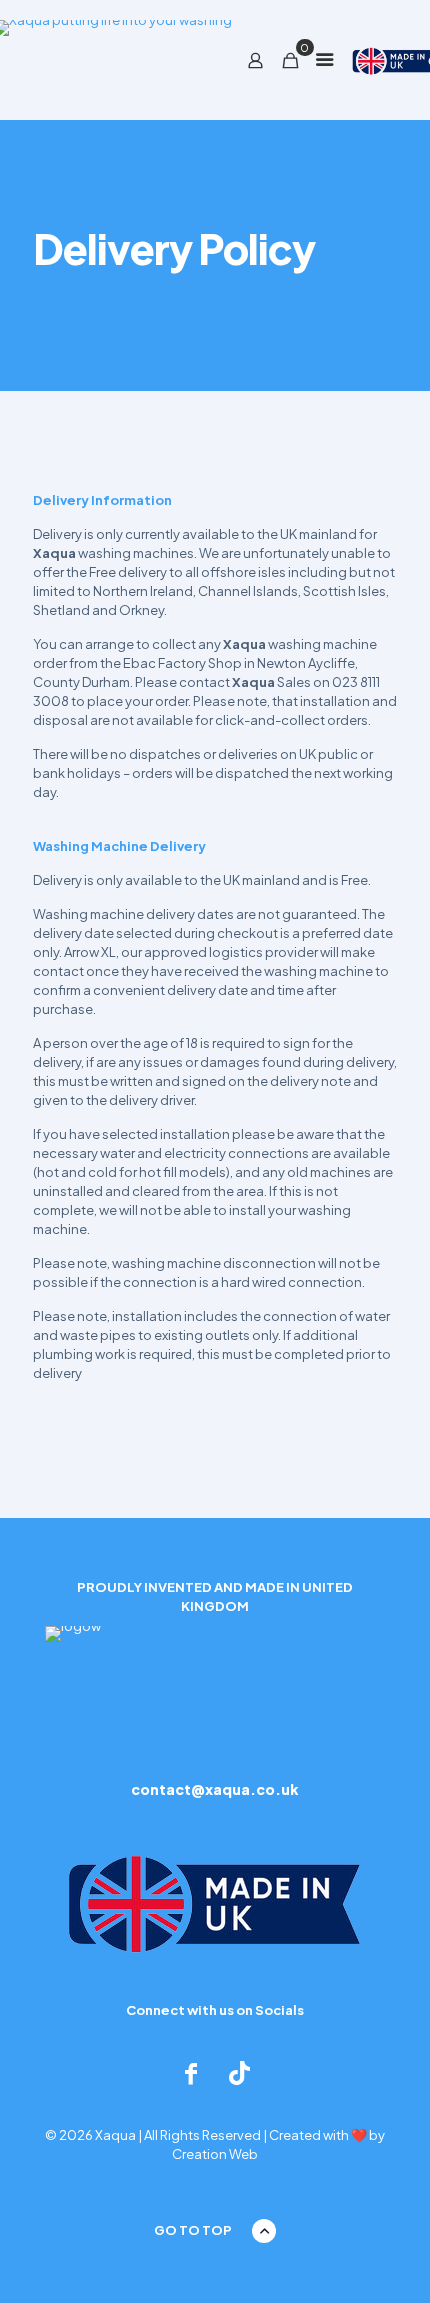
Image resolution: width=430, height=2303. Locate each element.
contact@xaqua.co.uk (215, 1789)
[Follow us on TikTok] (239, 2073)
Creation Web (215, 2154)
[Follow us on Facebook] (191, 2073)
